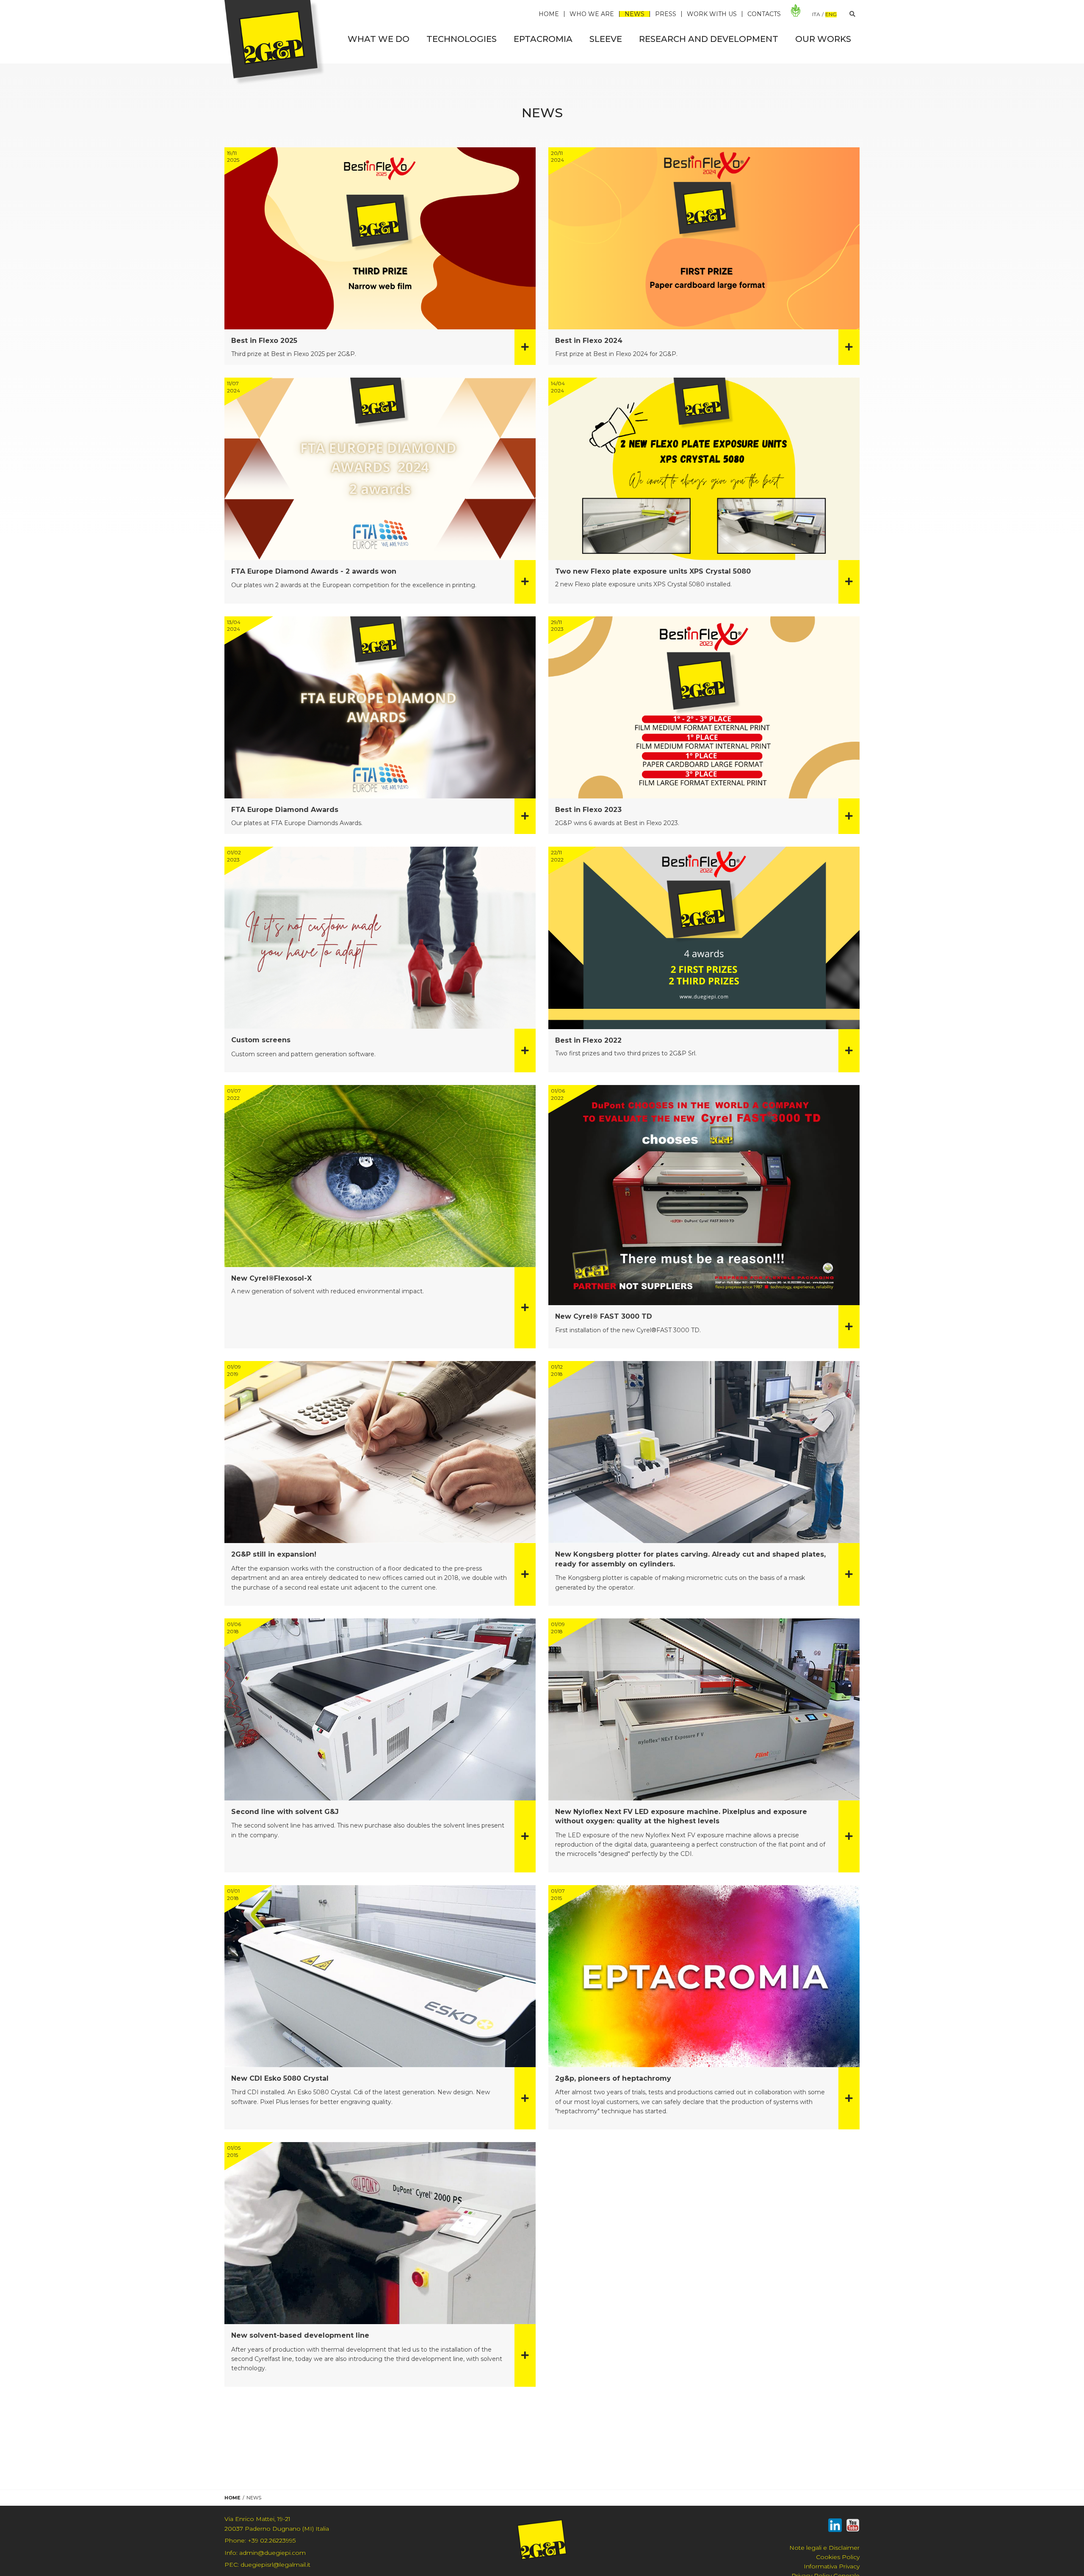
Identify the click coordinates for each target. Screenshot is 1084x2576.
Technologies (462, 39)
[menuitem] (379, 39)
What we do (379, 39)
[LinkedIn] (835, 2527)
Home (549, 14)
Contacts (764, 14)
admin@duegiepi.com (265, 2553)
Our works (823, 39)
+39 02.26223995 (260, 2540)
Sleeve (606, 39)
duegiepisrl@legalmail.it (267, 2565)
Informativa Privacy (832, 2566)
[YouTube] (853, 2527)
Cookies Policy (838, 2557)
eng (831, 15)
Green (796, 11)
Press (666, 14)
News (635, 14)
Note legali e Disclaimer (824, 2548)
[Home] (275, 42)
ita (816, 14)
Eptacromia (543, 39)
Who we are (592, 14)
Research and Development (709, 39)
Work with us (712, 14)
